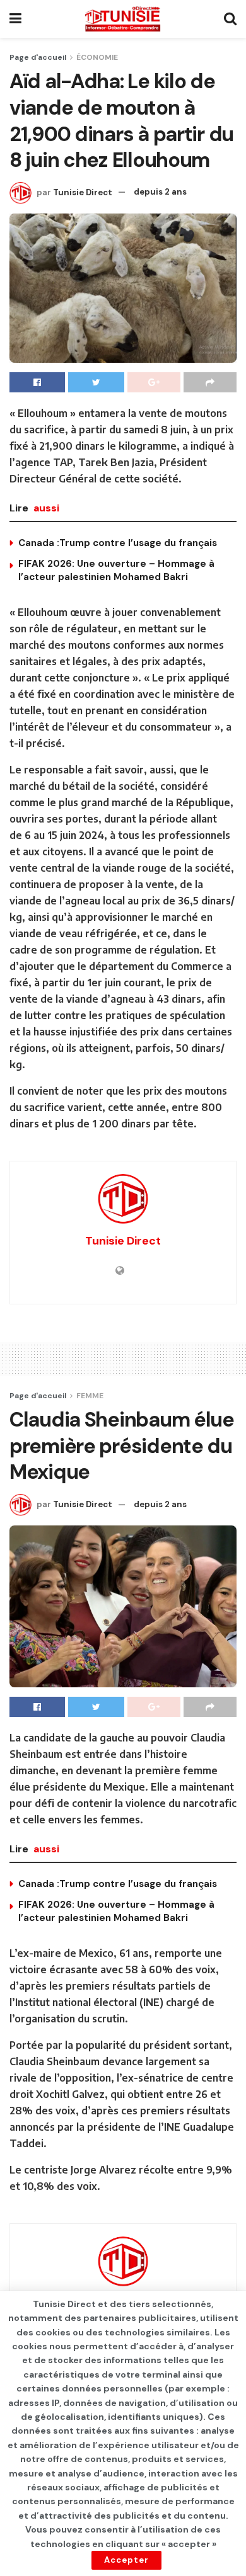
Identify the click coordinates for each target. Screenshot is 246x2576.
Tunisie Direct (83, 192)
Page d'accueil (38, 57)
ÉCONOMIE (97, 57)
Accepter (126, 2560)
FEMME (90, 1396)
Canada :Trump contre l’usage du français (118, 543)
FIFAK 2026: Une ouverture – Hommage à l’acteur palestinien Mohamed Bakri (116, 570)
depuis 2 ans (160, 192)
